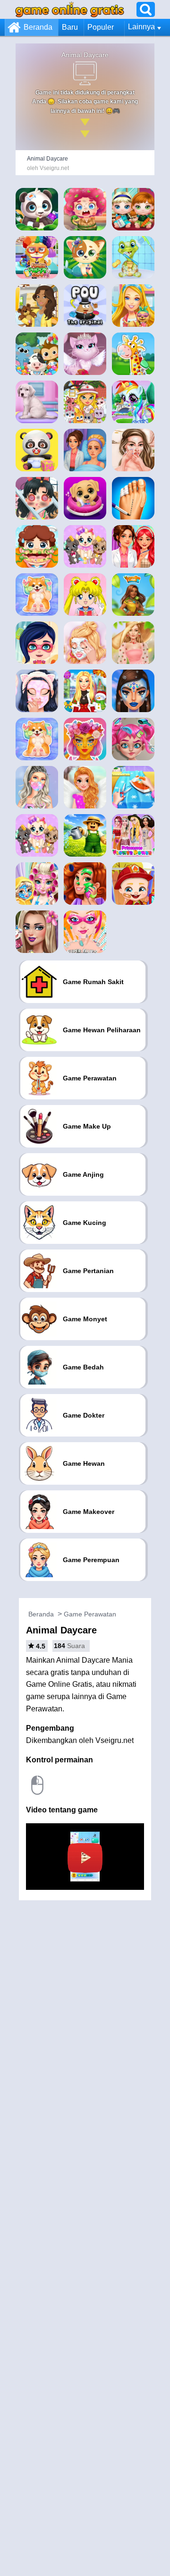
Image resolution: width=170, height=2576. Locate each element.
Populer (101, 27)
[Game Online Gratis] (70, 9)
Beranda (38, 27)
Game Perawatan (90, 1614)
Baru (70, 27)
